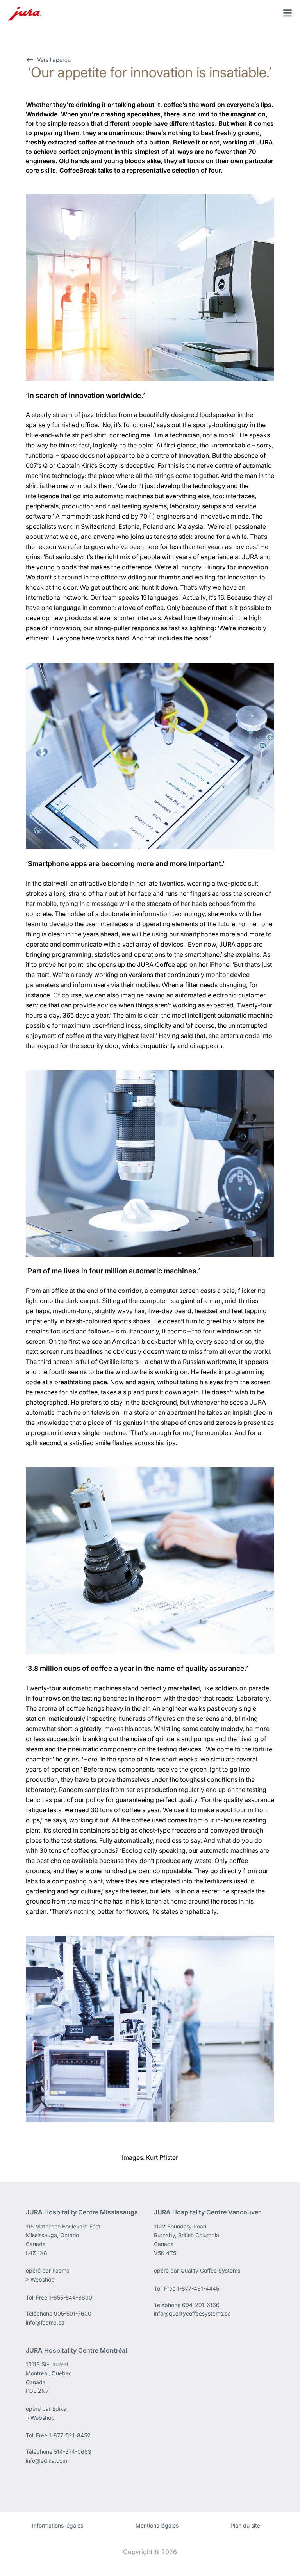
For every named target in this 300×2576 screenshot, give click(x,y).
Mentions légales (157, 2525)
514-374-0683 (73, 2452)
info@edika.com (46, 2461)
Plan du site (245, 2525)
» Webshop (40, 2279)
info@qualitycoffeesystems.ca (192, 2313)
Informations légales (58, 2525)
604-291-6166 (201, 2305)
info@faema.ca (45, 2322)
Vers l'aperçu (54, 60)
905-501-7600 (73, 2313)
